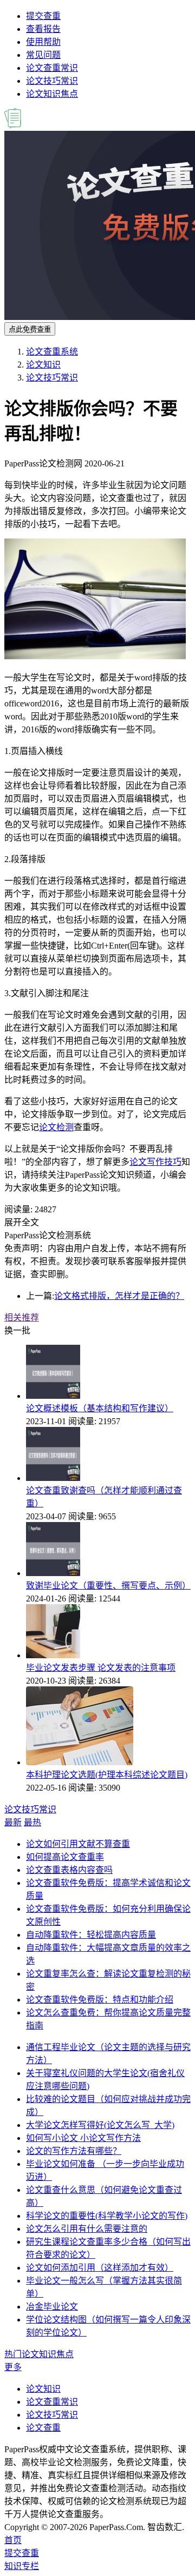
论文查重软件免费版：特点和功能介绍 (100, 2000)
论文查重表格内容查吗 (69, 1870)
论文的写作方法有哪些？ (74, 2151)
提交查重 (43, 16)
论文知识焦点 (52, 94)
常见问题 (43, 55)
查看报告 (43, 29)
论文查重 (43, 2428)
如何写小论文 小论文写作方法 (83, 2138)
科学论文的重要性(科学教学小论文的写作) (107, 2216)
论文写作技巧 (155, 1162)
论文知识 (43, 365)
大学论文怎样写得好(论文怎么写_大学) (100, 2125)
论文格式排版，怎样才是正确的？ (119, 1296)
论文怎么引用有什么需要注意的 (87, 2229)
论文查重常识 (52, 68)
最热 (32, 1822)
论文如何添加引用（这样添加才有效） (100, 2268)
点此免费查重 (30, 329)
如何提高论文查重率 (65, 1857)
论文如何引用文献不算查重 (78, 1844)
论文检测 (56, 1127)
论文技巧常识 (52, 81)
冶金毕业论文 (52, 2307)
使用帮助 (43, 42)
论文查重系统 (52, 352)
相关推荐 (22, 1317)
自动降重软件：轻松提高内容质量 (91, 1935)
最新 (13, 1822)
